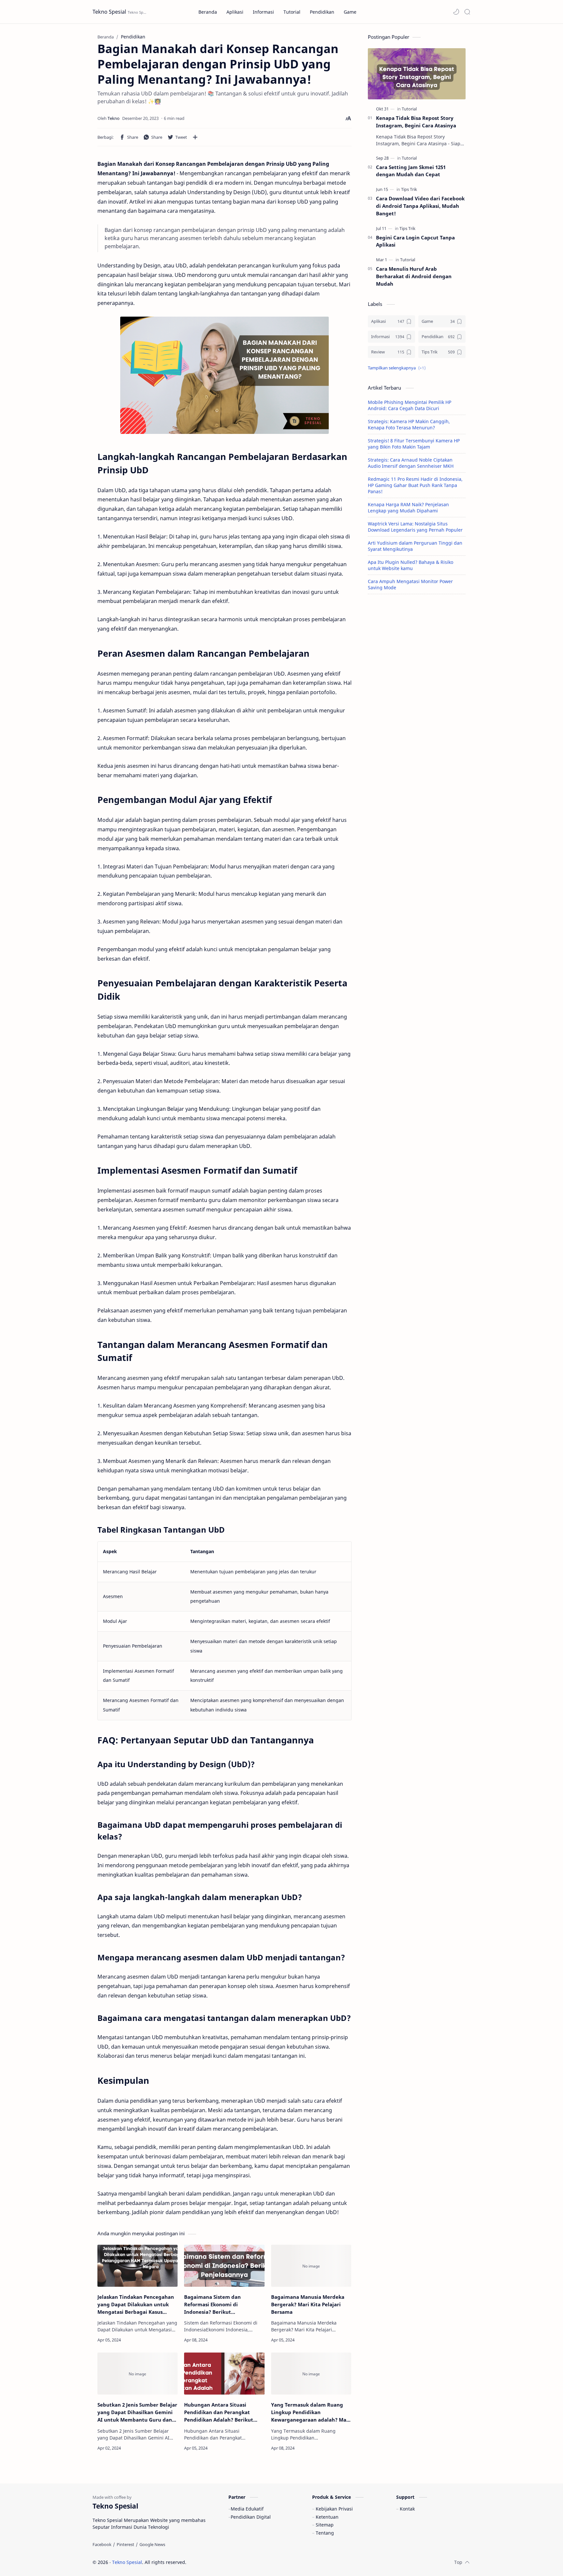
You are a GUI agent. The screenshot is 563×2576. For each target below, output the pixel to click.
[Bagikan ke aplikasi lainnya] (195, 137)
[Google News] (152, 2544)
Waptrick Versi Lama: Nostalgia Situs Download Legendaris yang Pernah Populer (415, 527)
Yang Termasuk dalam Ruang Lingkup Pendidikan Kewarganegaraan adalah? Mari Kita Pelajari (311, 2412)
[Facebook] (102, 2544)
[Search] (467, 12)
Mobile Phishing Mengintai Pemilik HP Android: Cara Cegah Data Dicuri (410, 405)
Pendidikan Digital (251, 2517)
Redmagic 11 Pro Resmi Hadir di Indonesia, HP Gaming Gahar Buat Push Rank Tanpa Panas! (415, 485)
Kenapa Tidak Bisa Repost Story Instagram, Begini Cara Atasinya (416, 122)
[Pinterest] (125, 2544)
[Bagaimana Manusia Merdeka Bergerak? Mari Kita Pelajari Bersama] (311, 2266)
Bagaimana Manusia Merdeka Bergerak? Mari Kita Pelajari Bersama (308, 2304)
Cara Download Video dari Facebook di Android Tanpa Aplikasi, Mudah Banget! (420, 206)
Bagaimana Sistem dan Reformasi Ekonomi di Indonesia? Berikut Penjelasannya (212, 2304)
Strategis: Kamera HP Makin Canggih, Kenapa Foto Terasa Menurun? (409, 424)
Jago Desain (230, 2562)
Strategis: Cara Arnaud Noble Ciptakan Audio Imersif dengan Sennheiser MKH (411, 463)
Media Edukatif (247, 2509)
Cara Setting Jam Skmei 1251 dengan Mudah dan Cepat (411, 171)
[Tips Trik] (409, 189)
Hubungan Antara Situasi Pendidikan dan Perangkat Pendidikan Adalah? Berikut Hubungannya (219, 2412)
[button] (456, 12)
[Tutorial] (409, 109)
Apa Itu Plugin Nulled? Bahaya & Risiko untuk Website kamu (411, 565)
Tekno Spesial (109, 12)
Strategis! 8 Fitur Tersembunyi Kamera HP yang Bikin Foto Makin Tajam (414, 444)
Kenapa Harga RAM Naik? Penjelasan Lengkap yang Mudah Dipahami (408, 508)
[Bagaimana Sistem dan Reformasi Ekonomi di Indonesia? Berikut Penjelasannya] (224, 2266)
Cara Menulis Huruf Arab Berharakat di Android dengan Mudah (414, 276)
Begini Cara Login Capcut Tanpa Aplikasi (415, 241)
